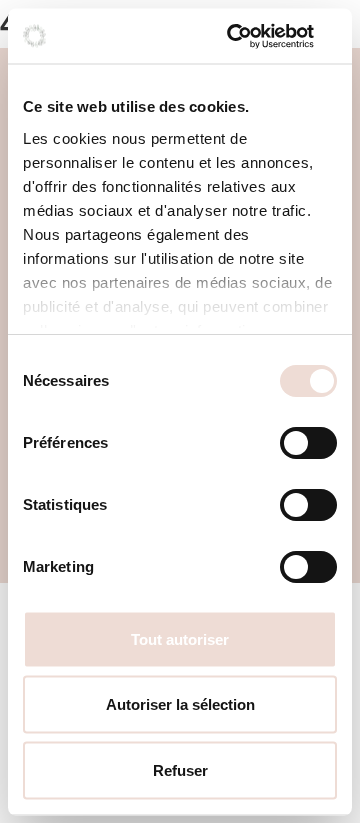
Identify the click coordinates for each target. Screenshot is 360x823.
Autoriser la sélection (180, 704)
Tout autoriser (180, 638)
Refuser (180, 769)
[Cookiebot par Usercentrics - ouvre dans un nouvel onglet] (254, 36)
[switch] (308, 443)
